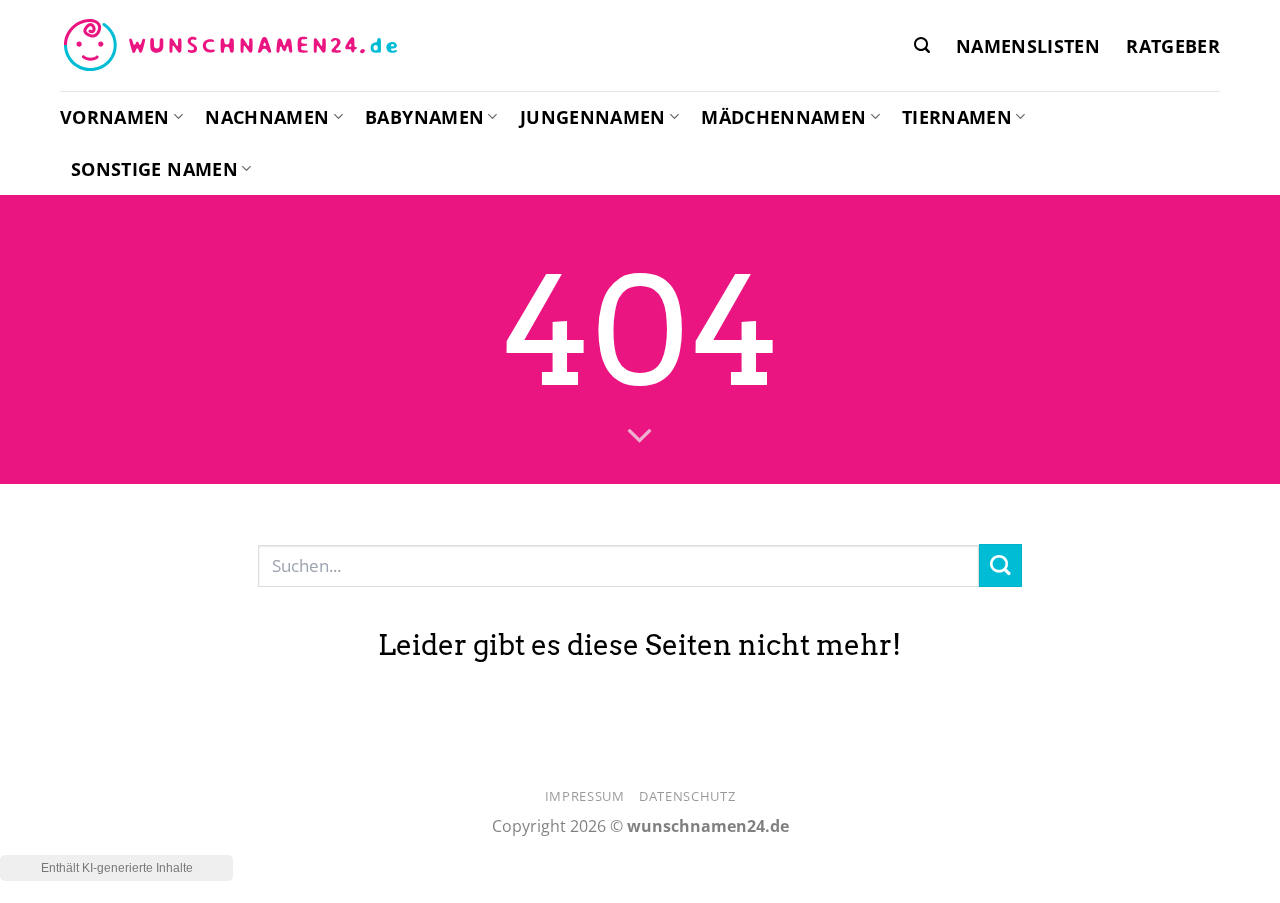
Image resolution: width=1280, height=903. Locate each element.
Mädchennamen (783, 117)
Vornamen (115, 117)
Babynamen (424, 117)
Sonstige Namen (154, 169)
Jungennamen (593, 117)
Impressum (585, 796)
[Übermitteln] (1000, 565)
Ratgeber (1173, 46)
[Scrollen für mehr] (640, 437)
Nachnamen (267, 117)
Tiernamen (957, 117)
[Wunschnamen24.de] (230, 46)
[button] (922, 45)
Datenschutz (687, 796)
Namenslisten (1028, 46)
